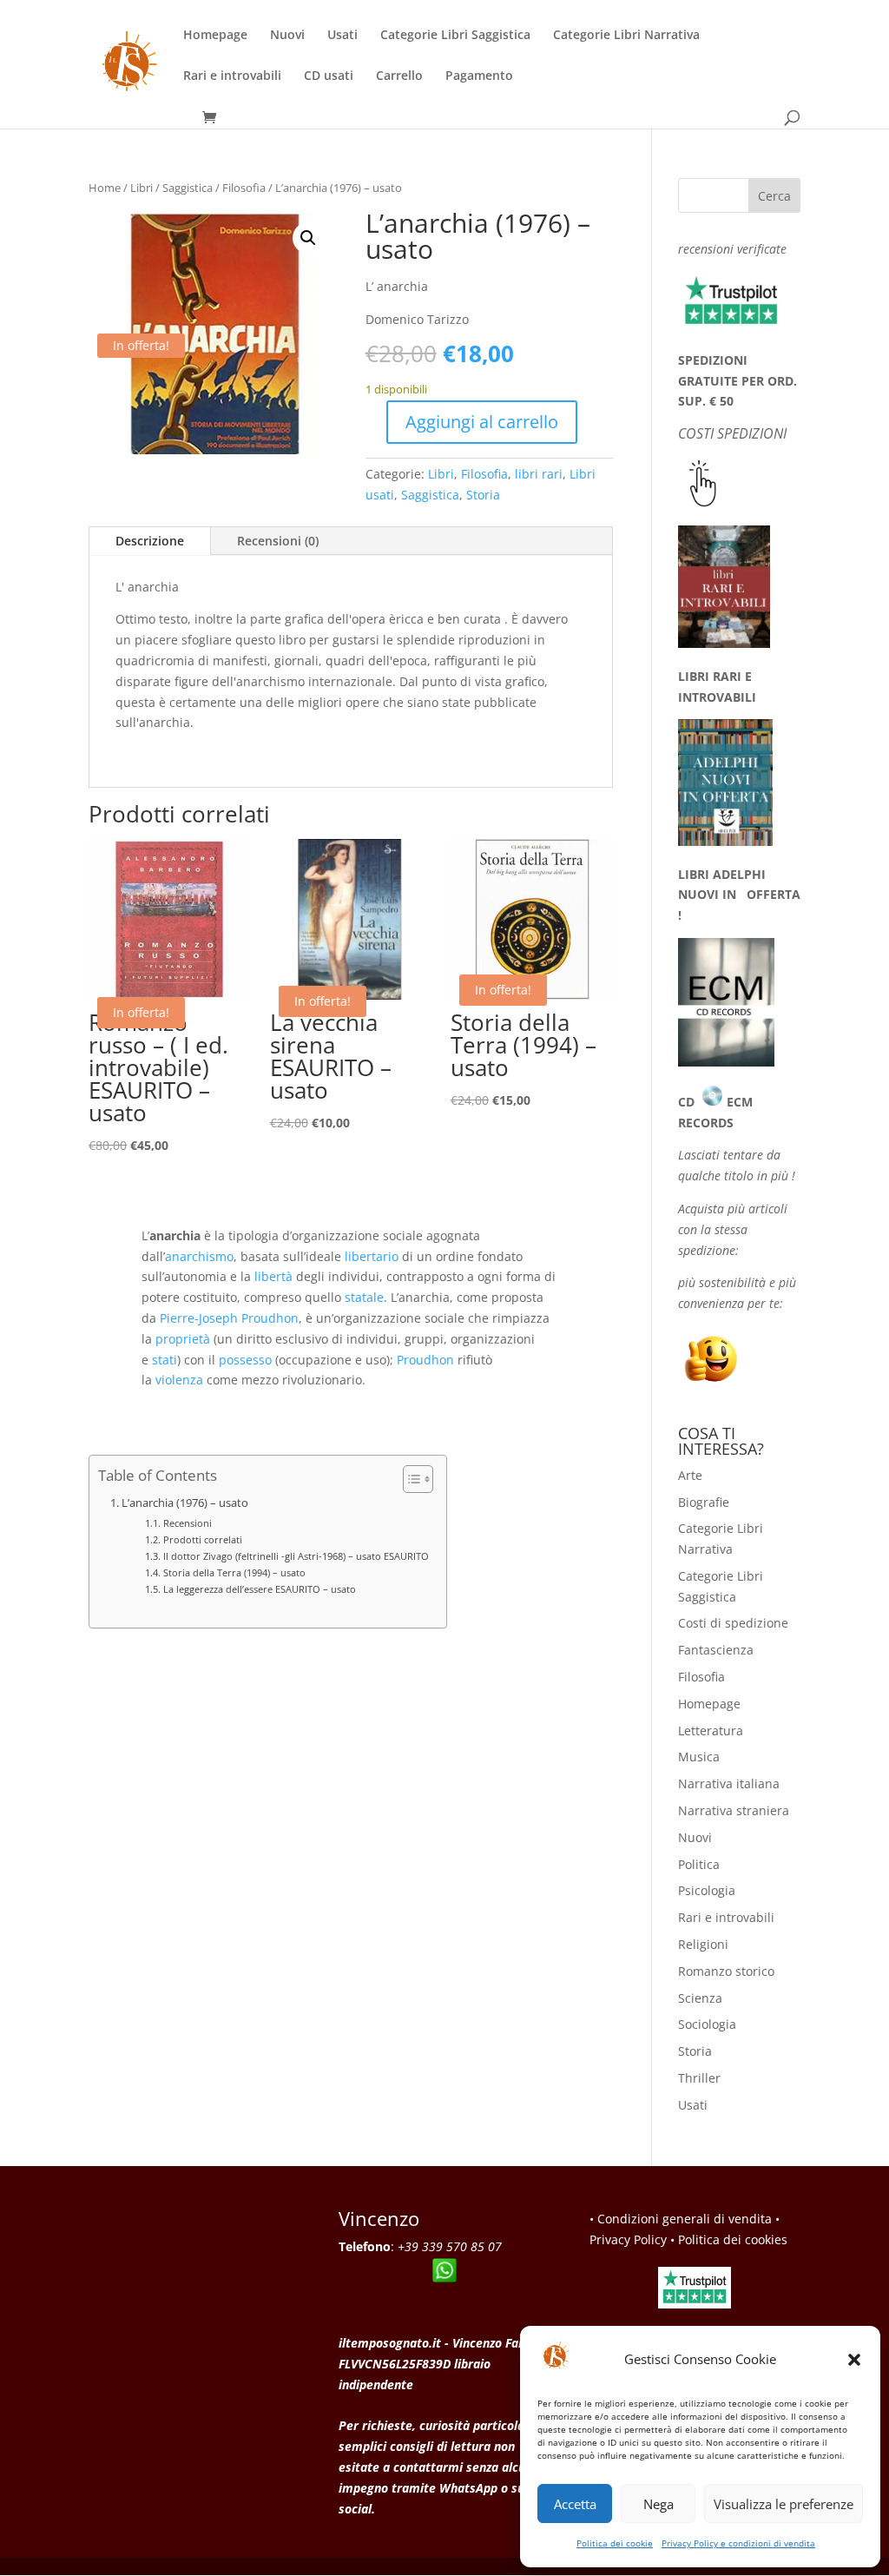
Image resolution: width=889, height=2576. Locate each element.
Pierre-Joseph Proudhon (229, 1318)
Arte (690, 1475)
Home (105, 188)
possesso (245, 1360)
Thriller (699, 2078)
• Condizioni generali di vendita (681, 2219)
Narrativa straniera (734, 1810)
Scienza (700, 1998)
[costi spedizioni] (703, 502)
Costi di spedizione (733, 1623)
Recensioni (187, 1523)
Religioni (703, 1944)
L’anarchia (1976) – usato (185, 1503)
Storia (483, 495)
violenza (179, 1380)
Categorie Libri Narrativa (626, 36)
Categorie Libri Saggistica (455, 36)
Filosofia (244, 188)
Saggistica (188, 188)
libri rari (539, 474)
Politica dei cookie (615, 2543)
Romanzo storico (726, 1971)
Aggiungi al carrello (482, 422)
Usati (342, 36)
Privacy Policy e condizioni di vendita (738, 2543)
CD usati (329, 76)
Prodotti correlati (202, 1539)
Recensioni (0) (278, 541)
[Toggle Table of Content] (409, 1479)
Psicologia (707, 1890)
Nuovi (287, 36)
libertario (372, 1256)
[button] (854, 2360)
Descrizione (150, 541)
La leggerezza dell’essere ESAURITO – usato (259, 1589)
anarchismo (199, 1256)
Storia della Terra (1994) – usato (234, 1572)
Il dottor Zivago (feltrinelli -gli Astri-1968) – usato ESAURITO (296, 1556)
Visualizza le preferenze (784, 2504)
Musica (699, 1757)
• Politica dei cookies (729, 2239)
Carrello (399, 76)
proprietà (183, 1339)
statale (364, 1297)
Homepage (215, 36)
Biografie (704, 1502)
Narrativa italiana (729, 1783)
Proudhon (425, 1360)
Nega (659, 2504)
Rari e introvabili (232, 76)
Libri (142, 188)
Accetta (575, 2504)
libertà (273, 1276)
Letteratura (711, 1731)
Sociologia (707, 2024)
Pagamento (479, 76)
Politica (699, 1864)
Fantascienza (716, 1650)
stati (165, 1360)
